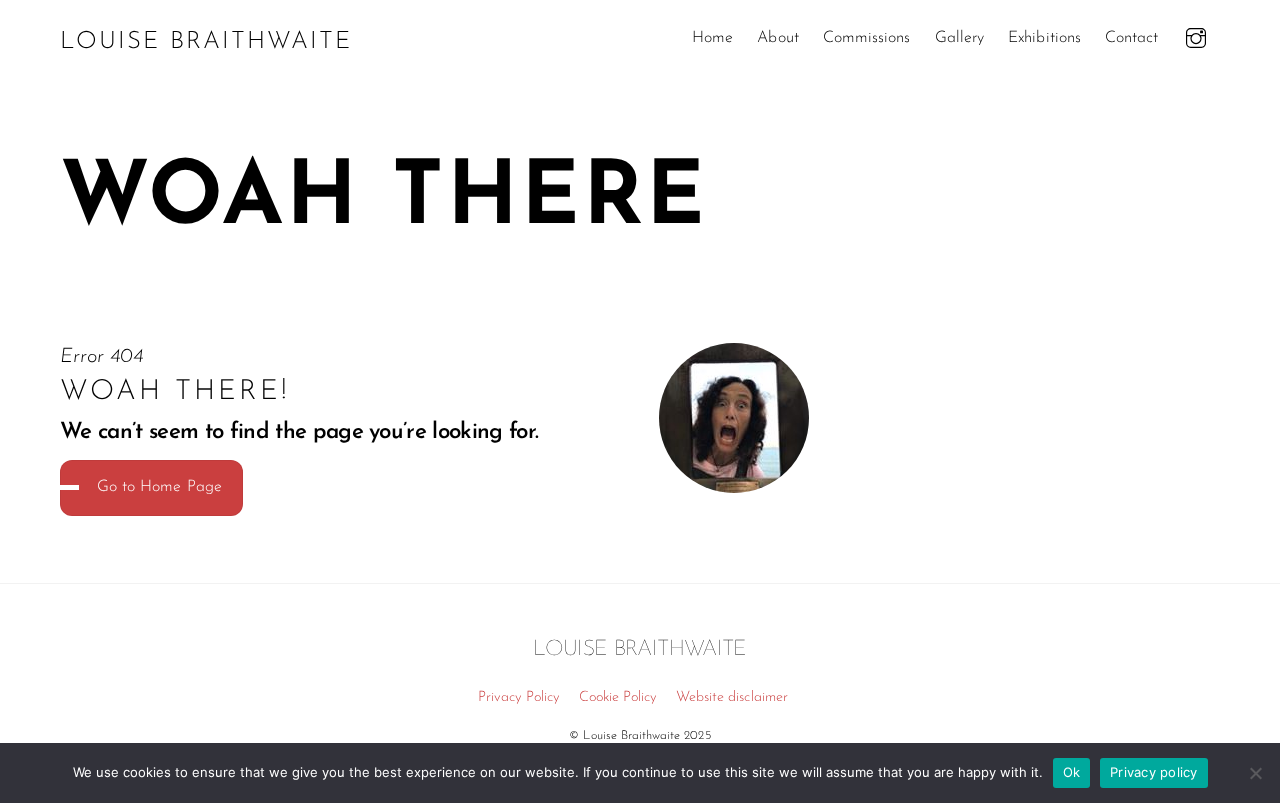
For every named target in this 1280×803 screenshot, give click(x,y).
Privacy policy (1154, 772)
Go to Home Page (159, 487)
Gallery (959, 38)
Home (712, 38)
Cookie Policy (618, 697)
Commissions (867, 38)
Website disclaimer (732, 697)
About (777, 38)
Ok (1072, 772)
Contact (1131, 38)
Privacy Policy (519, 697)
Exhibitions (1044, 38)
